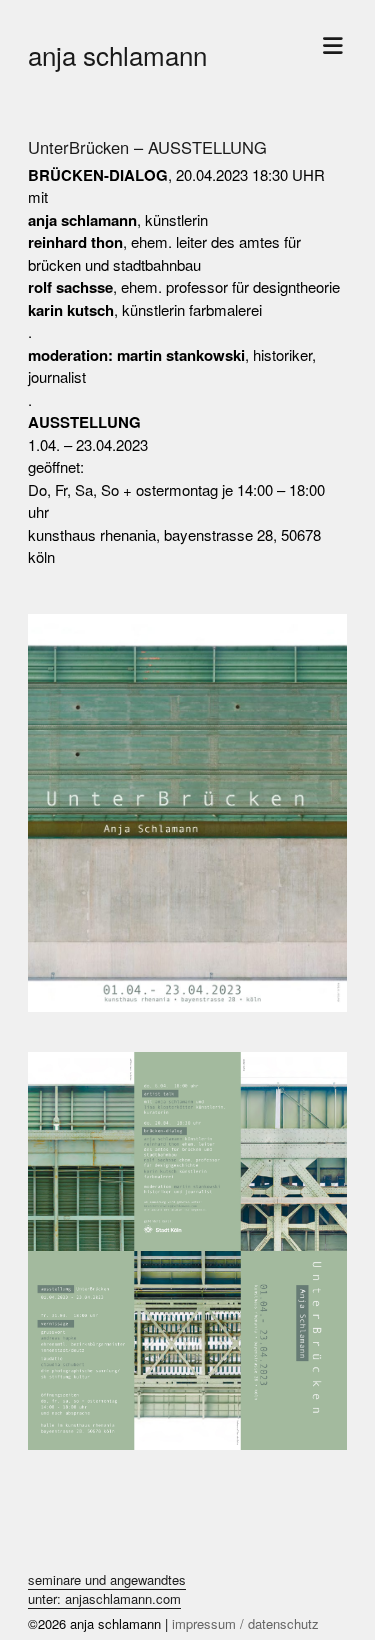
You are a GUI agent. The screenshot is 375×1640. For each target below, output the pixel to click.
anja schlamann (117, 54)
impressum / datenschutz (245, 1623)
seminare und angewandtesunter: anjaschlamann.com (107, 1589)
